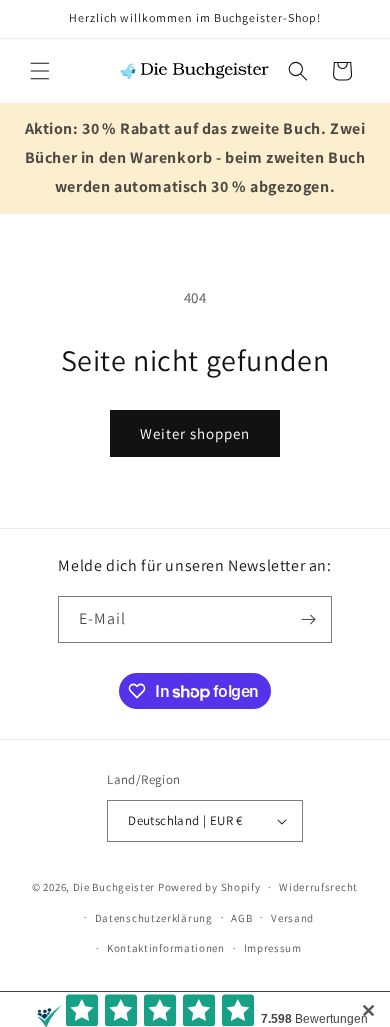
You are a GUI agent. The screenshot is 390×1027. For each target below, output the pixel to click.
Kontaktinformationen (166, 948)
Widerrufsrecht (318, 887)
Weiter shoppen (195, 433)
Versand (292, 918)
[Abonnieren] (309, 619)
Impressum (273, 948)
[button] (40, 71)
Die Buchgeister (114, 887)
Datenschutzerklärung (154, 918)
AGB (241, 918)
